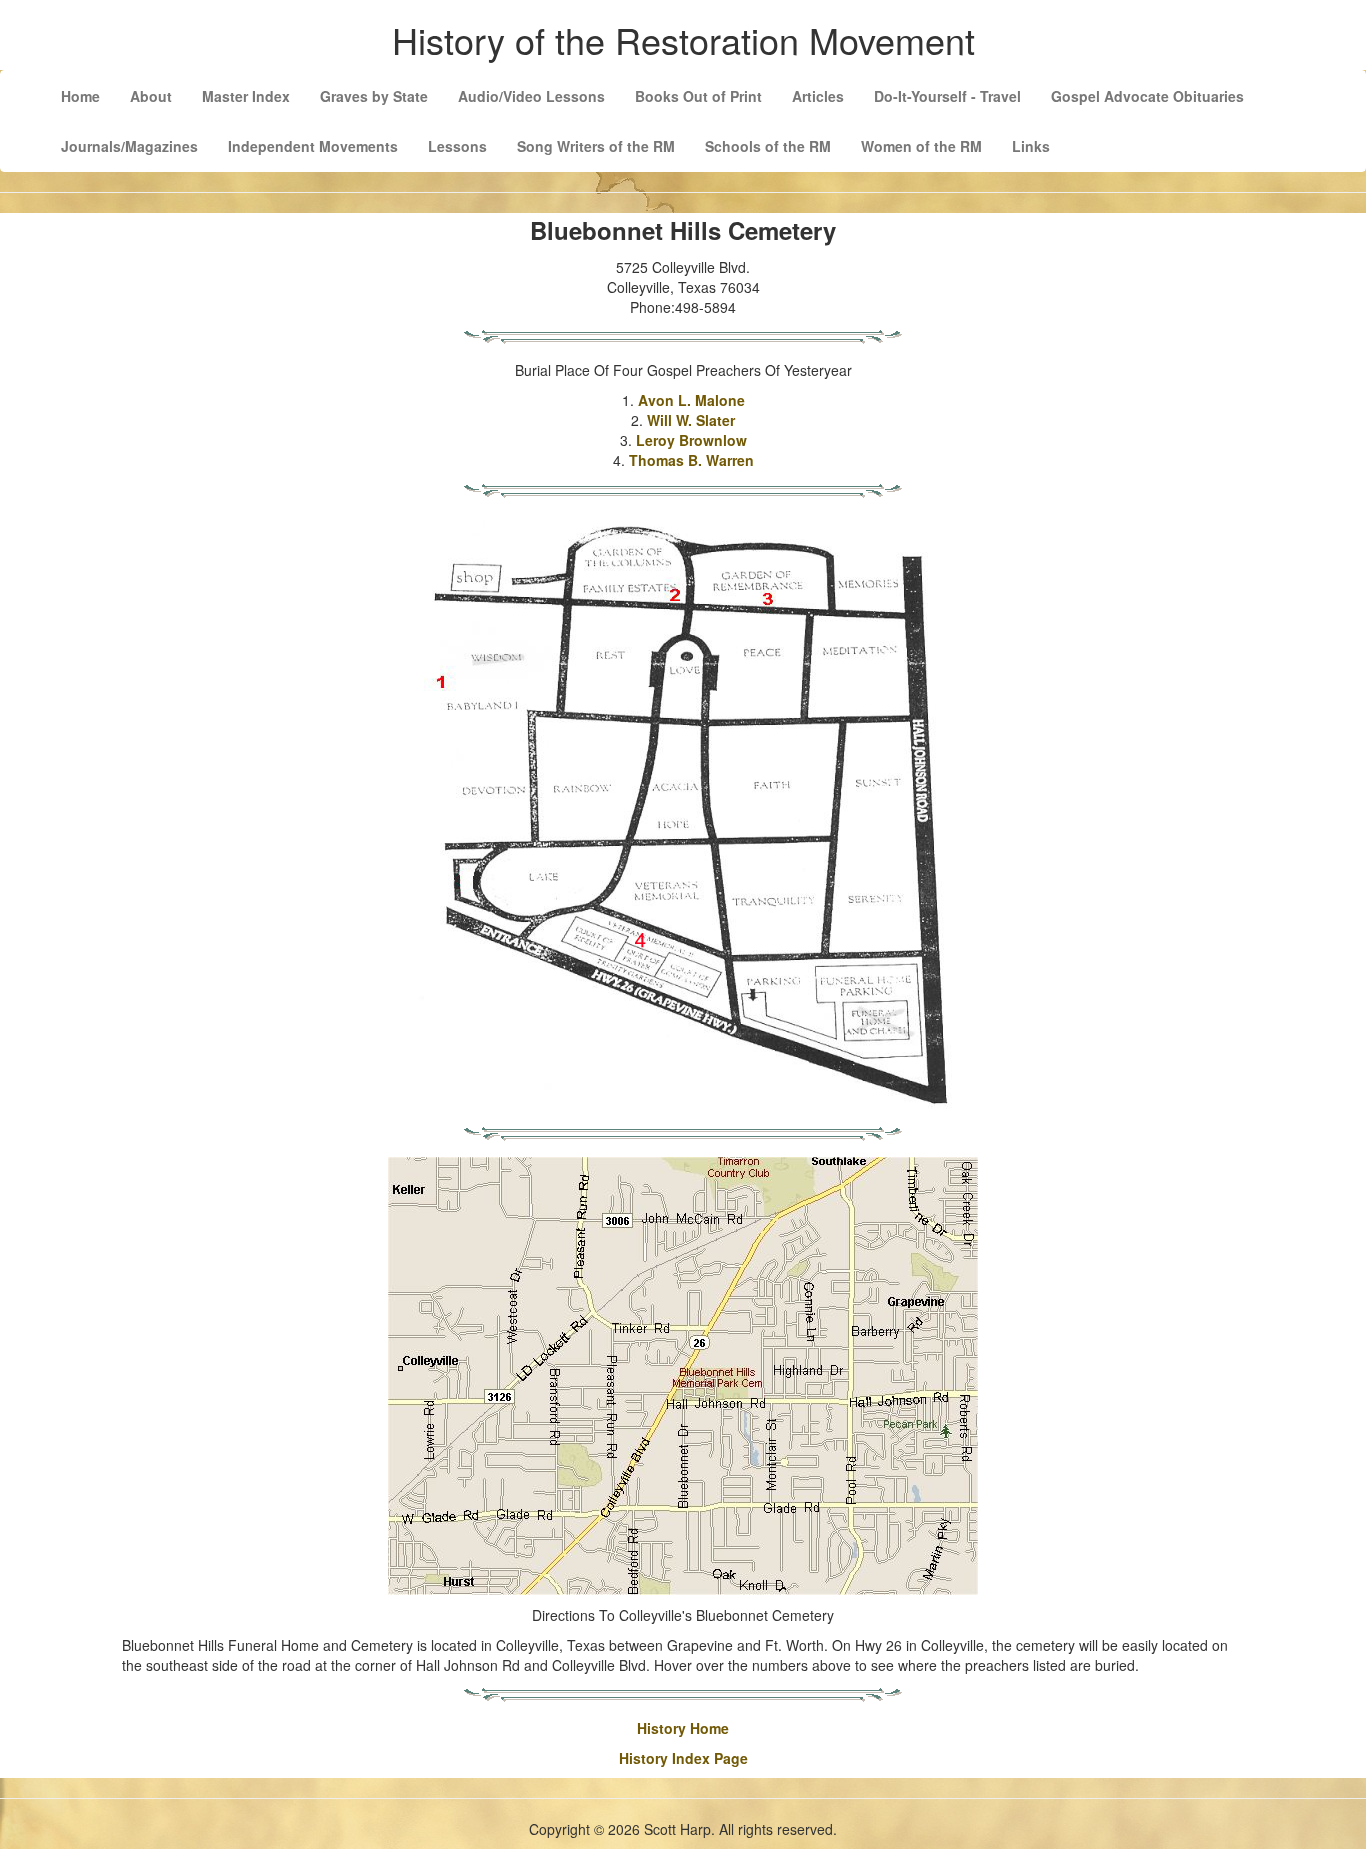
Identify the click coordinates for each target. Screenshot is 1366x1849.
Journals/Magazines (129, 146)
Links (1031, 146)
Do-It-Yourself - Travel (947, 96)
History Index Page (683, 1758)
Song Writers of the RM (596, 146)
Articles (818, 96)
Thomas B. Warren (691, 460)
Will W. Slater (691, 420)
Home (80, 96)
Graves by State (374, 96)
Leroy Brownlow (691, 440)
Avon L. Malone (691, 400)
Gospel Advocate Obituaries (1147, 96)
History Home (683, 1728)
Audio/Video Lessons (531, 96)
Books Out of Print (698, 96)
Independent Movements (313, 146)
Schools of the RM (768, 146)
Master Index (246, 96)
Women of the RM (921, 146)
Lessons (457, 146)
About (151, 96)
